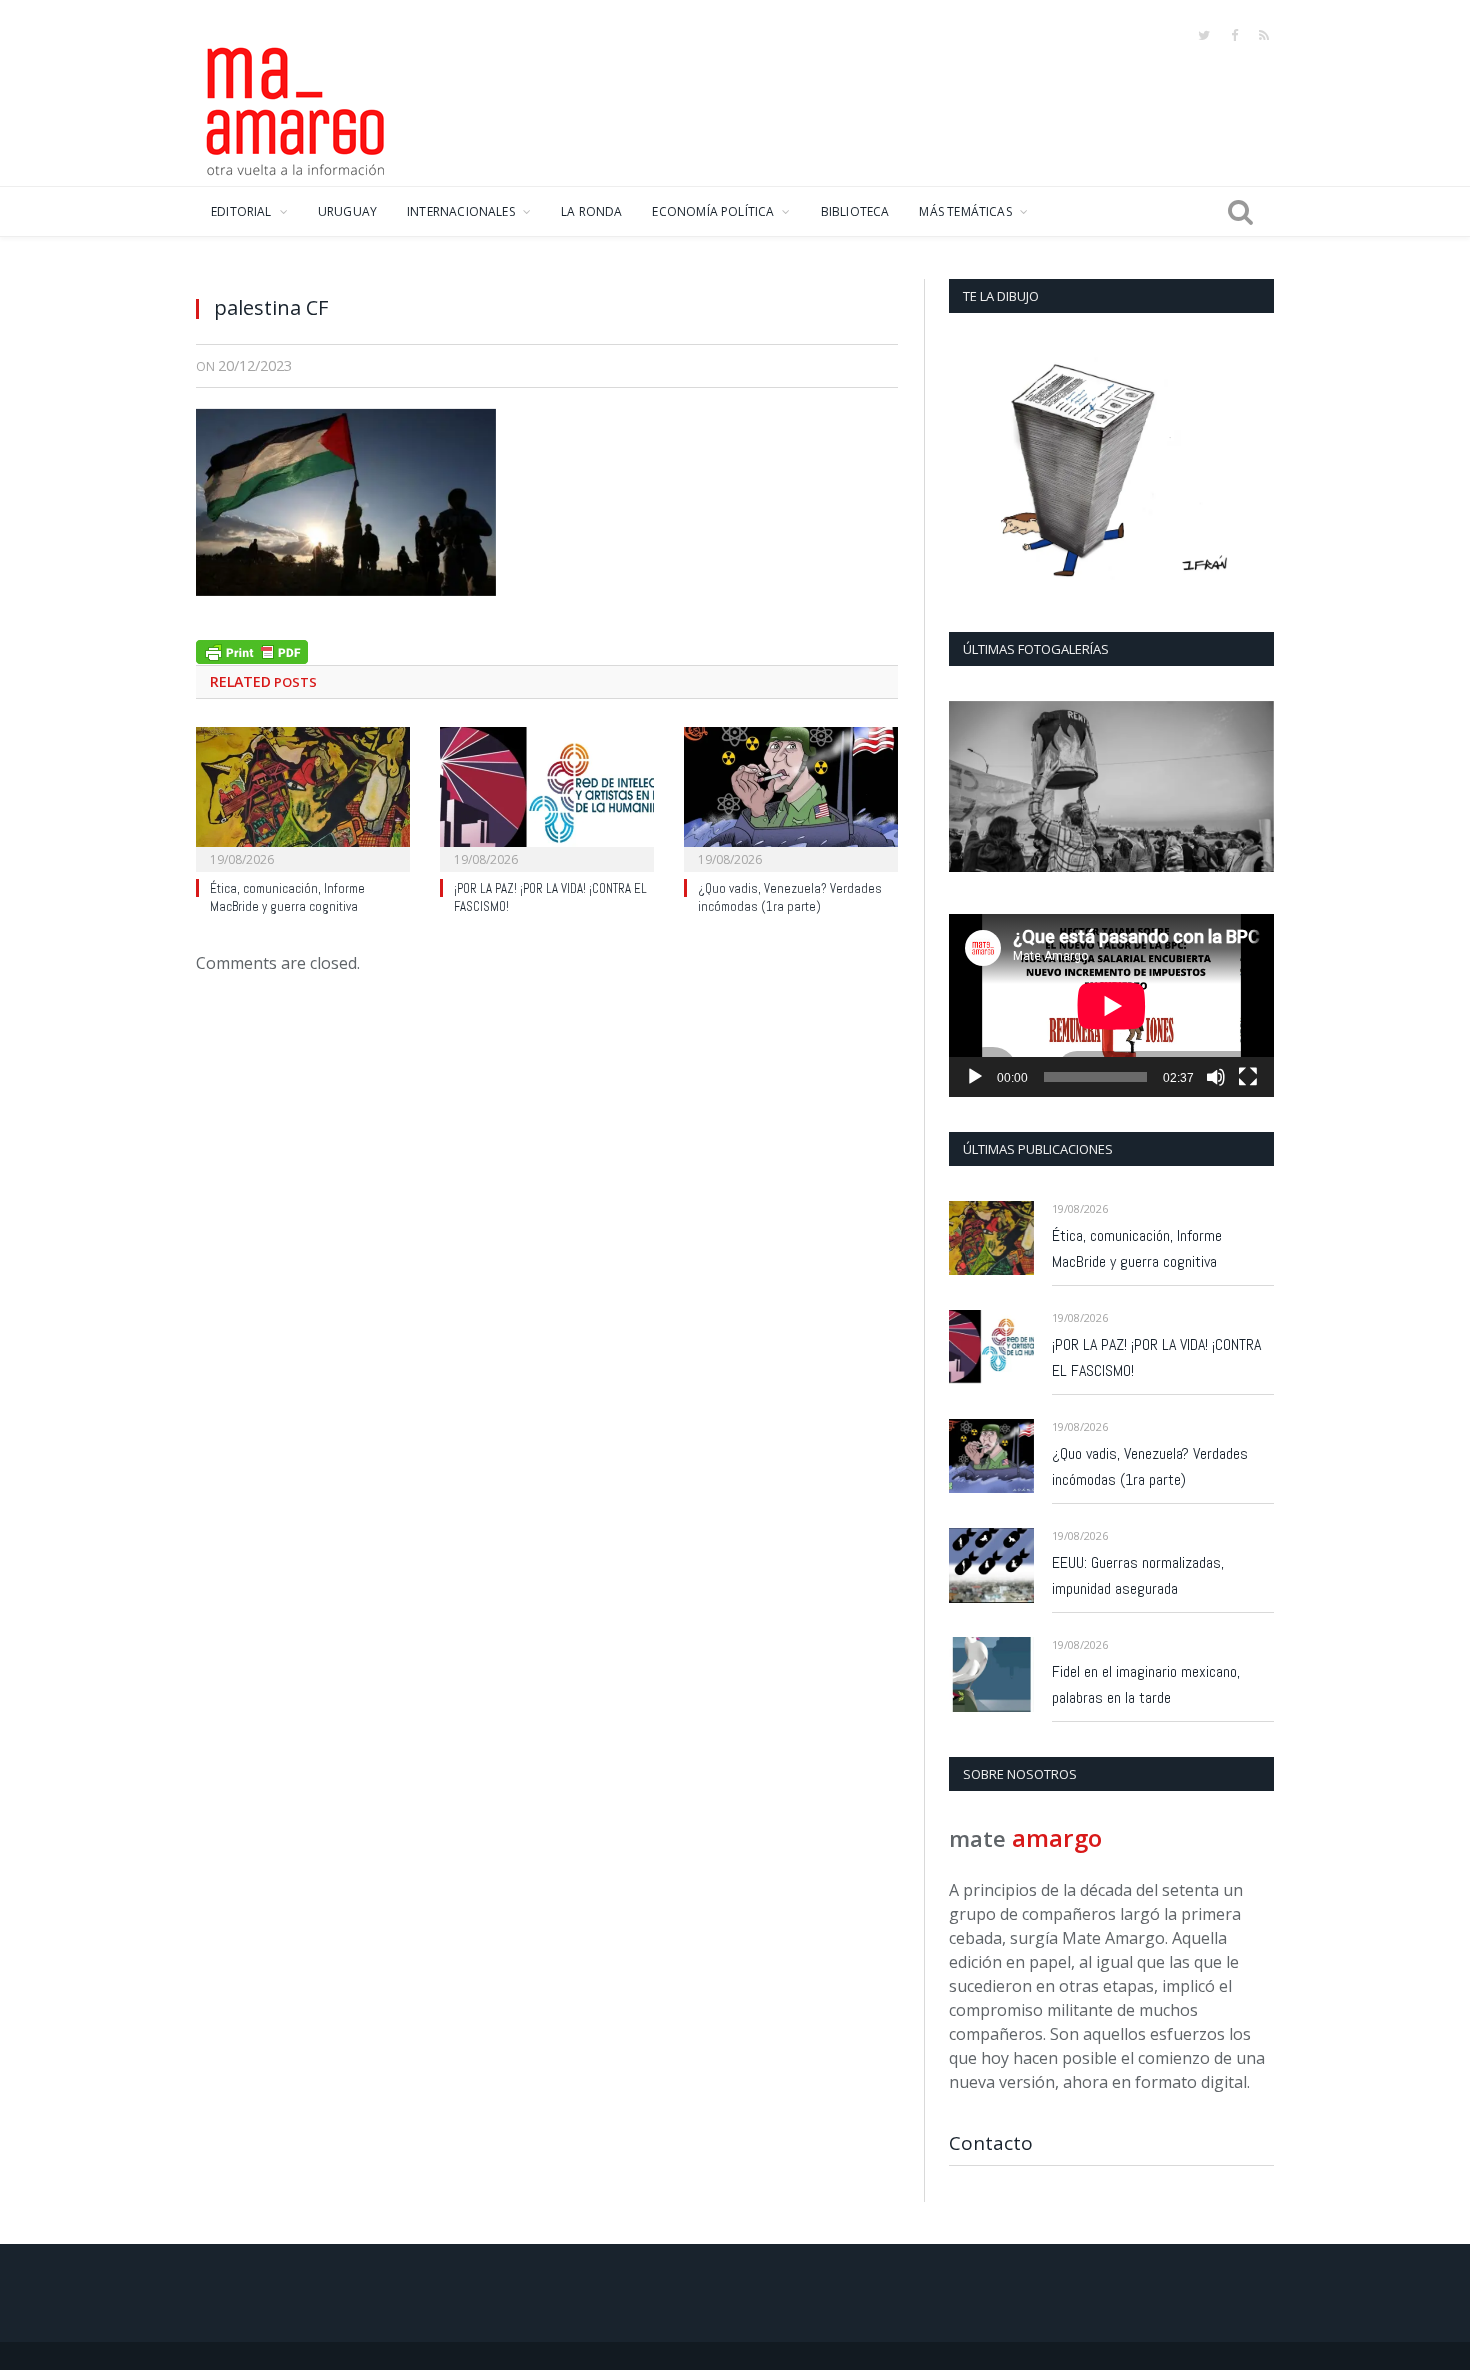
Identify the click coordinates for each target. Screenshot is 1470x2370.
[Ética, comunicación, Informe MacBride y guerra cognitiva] (303, 797)
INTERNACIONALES (461, 211)
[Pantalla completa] (1248, 1077)
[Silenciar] (1216, 1077)
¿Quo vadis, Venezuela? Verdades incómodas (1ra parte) (790, 898)
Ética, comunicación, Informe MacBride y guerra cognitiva (287, 898)
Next (1251, 788)
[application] (1111, 1005)
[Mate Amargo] (296, 108)
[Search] (1240, 212)
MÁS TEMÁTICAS (965, 211)
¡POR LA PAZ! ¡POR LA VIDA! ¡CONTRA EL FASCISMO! (1156, 1357)
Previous (971, 788)
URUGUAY (347, 211)
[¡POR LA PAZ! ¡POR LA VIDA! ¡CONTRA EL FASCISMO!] (547, 797)
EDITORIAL (241, 211)
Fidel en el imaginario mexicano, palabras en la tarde (1146, 1684)
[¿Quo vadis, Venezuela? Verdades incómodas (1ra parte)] (791, 797)
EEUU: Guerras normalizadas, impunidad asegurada (1138, 1575)
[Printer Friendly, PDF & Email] (252, 649)
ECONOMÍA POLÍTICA (713, 211)
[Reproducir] (975, 1077)
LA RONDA (591, 211)
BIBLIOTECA (855, 211)
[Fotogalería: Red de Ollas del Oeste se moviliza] (1111, 786)
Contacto (991, 2143)
